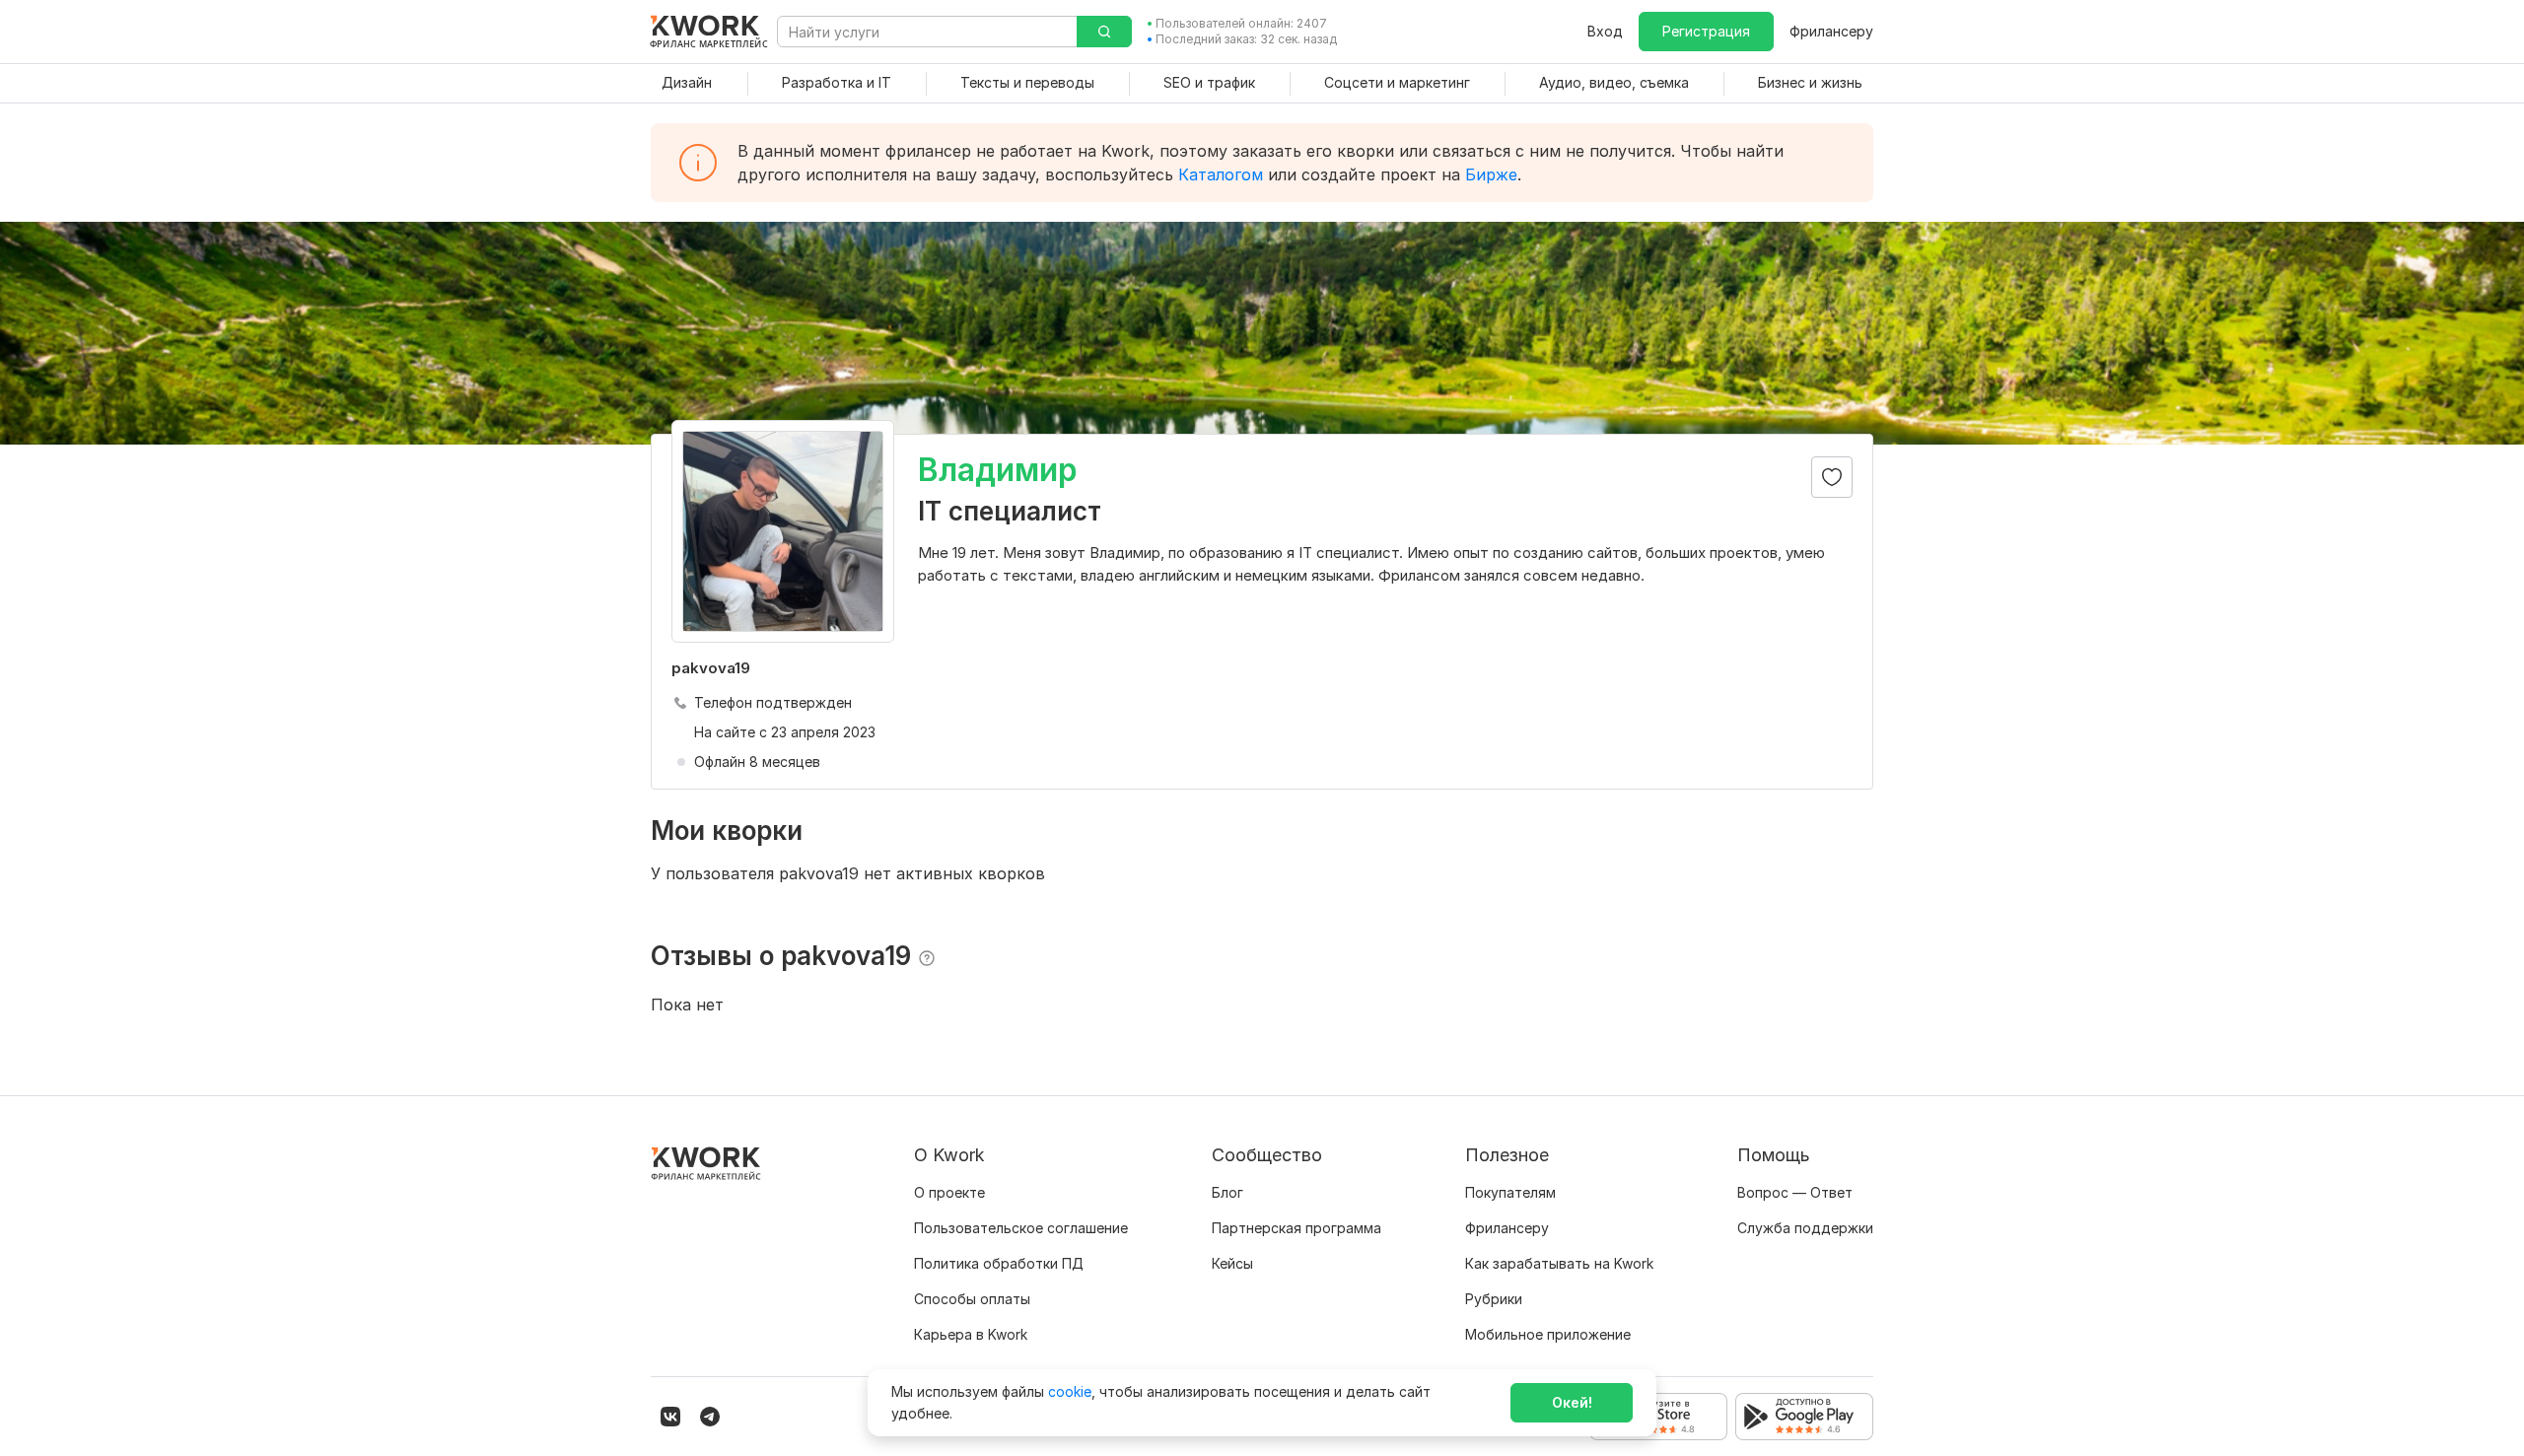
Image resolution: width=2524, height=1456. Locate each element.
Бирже (1491, 174)
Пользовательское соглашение (1021, 1228)
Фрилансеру (1831, 31)
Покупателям (1510, 1192)
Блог (1227, 1192)
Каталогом (1221, 174)
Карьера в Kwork (971, 1334)
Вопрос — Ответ (1795, 1192)
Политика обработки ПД (999, 1263)
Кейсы (1232, 1263)
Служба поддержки (1805, 1228)
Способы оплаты (972, 1299)
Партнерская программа (1297, 1228)
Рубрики (1494, 1299)
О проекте (949, 1192)
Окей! (1572, 1402)
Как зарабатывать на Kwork (1559, 1263)
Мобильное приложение (1548, 1334)
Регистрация (1706, 31)
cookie (1070, 1391)
